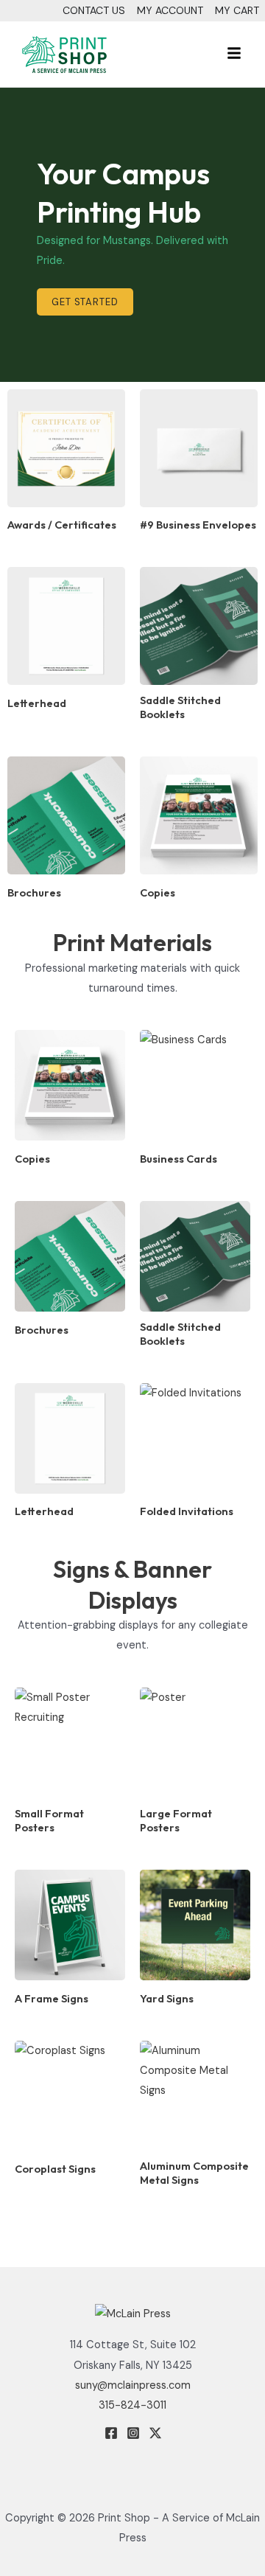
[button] (193, 54)
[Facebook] (111, 2433)
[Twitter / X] (155, 2433)
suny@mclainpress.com (133, 2385)
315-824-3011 (132, 2405)
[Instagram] (133, 2433)
